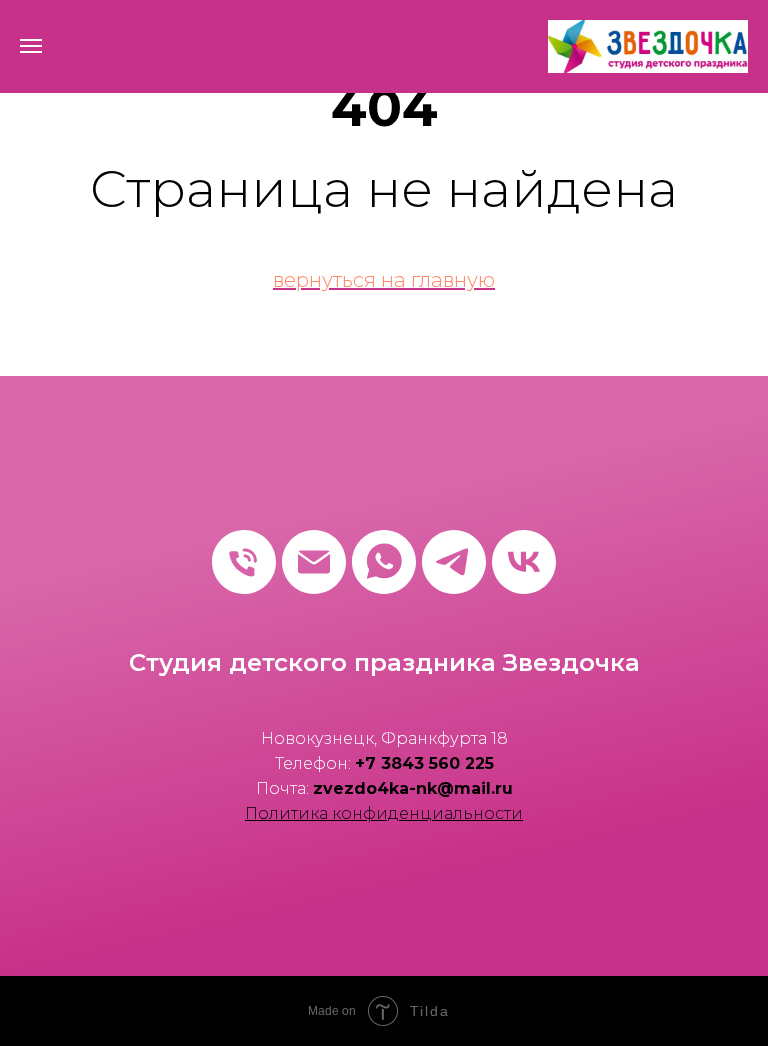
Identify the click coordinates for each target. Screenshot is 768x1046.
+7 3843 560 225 (424, 763)
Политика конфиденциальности (384, 813)
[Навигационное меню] (31, 46)
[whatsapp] (384, 562)
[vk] (524, 562)
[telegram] (454, 562)
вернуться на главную (384, 280)
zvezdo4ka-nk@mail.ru (413, 788)
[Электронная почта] (314, 562)
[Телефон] (244, 562)
